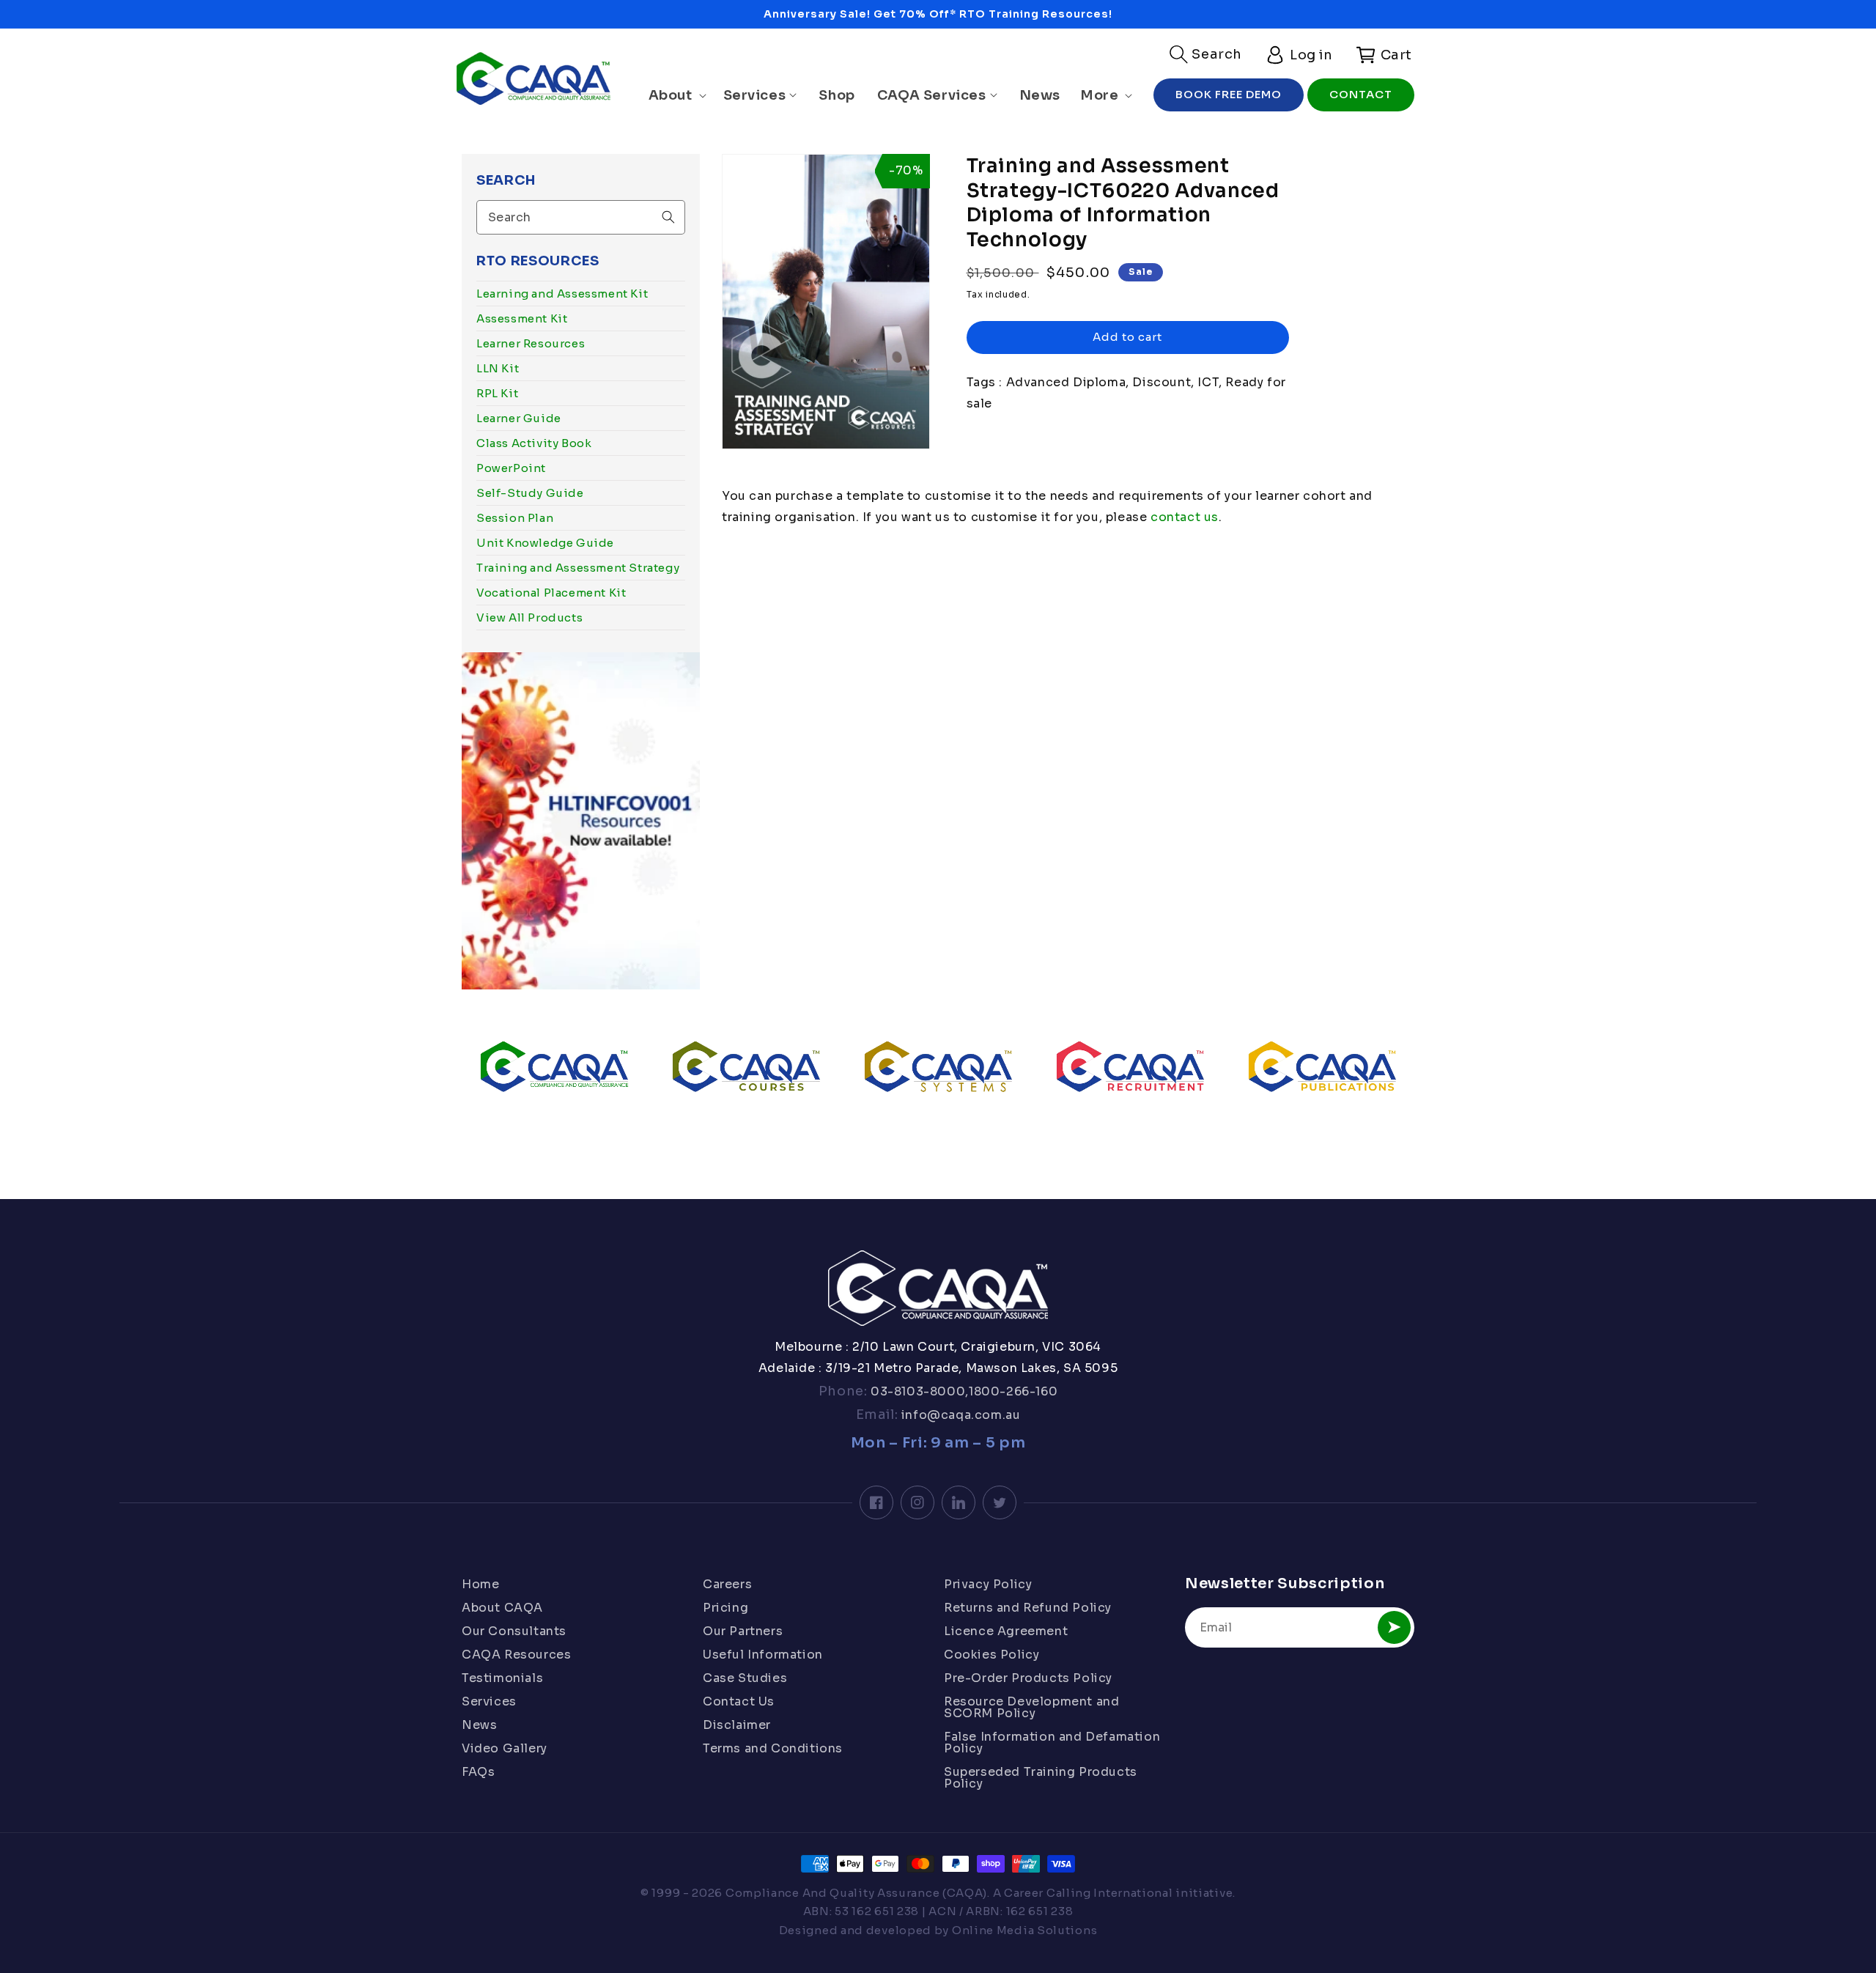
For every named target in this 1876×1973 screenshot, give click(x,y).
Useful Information (763, 1655)
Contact (1361, 94)
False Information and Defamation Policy (1052, 1742)
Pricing (725, 1608)
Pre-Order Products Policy (1028, 1678)
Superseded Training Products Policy (1041, 1778)
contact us (1183, 517)
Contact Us (739, 1701)
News (479, 1725)
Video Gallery (505, 1748)
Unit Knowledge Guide (545, 543)
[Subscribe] (1394, 1627)
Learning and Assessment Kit (562, 294)
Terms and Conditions (773, 1748)
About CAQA (502, 1608)
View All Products (529, 617)
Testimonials (502, 1678)
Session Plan (515, 518)
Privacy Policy (988, 1585)
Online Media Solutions (1024, 1930)
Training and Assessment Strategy (578, 568)
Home (480, 1585)
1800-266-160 (1013, 1391)
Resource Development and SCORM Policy (1031, 1707)
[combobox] (581, 217)
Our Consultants (514, 1631)
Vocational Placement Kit (551, 593)
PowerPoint (511, 468)
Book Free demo (1229, 94)
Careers (727, 1585)
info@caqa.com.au (959, 1415)
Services (489, 1701)
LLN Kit (498, 368)
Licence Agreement (1006, 1631)
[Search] (668, 217)
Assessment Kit (522, 318)
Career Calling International (1089, 1893)
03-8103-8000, (918, 1391)
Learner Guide (519, 418)
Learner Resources (531, 343)
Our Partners (743, 1631)
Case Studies (745, 1678)
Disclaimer (737, 1725)
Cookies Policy (991, 1655)
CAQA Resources (516, 1655)
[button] (1206, 54)
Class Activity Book (534, 443)
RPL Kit (497, 393)
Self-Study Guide (530, 493)
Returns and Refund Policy (1028, 1608)
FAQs (478, 1772)
